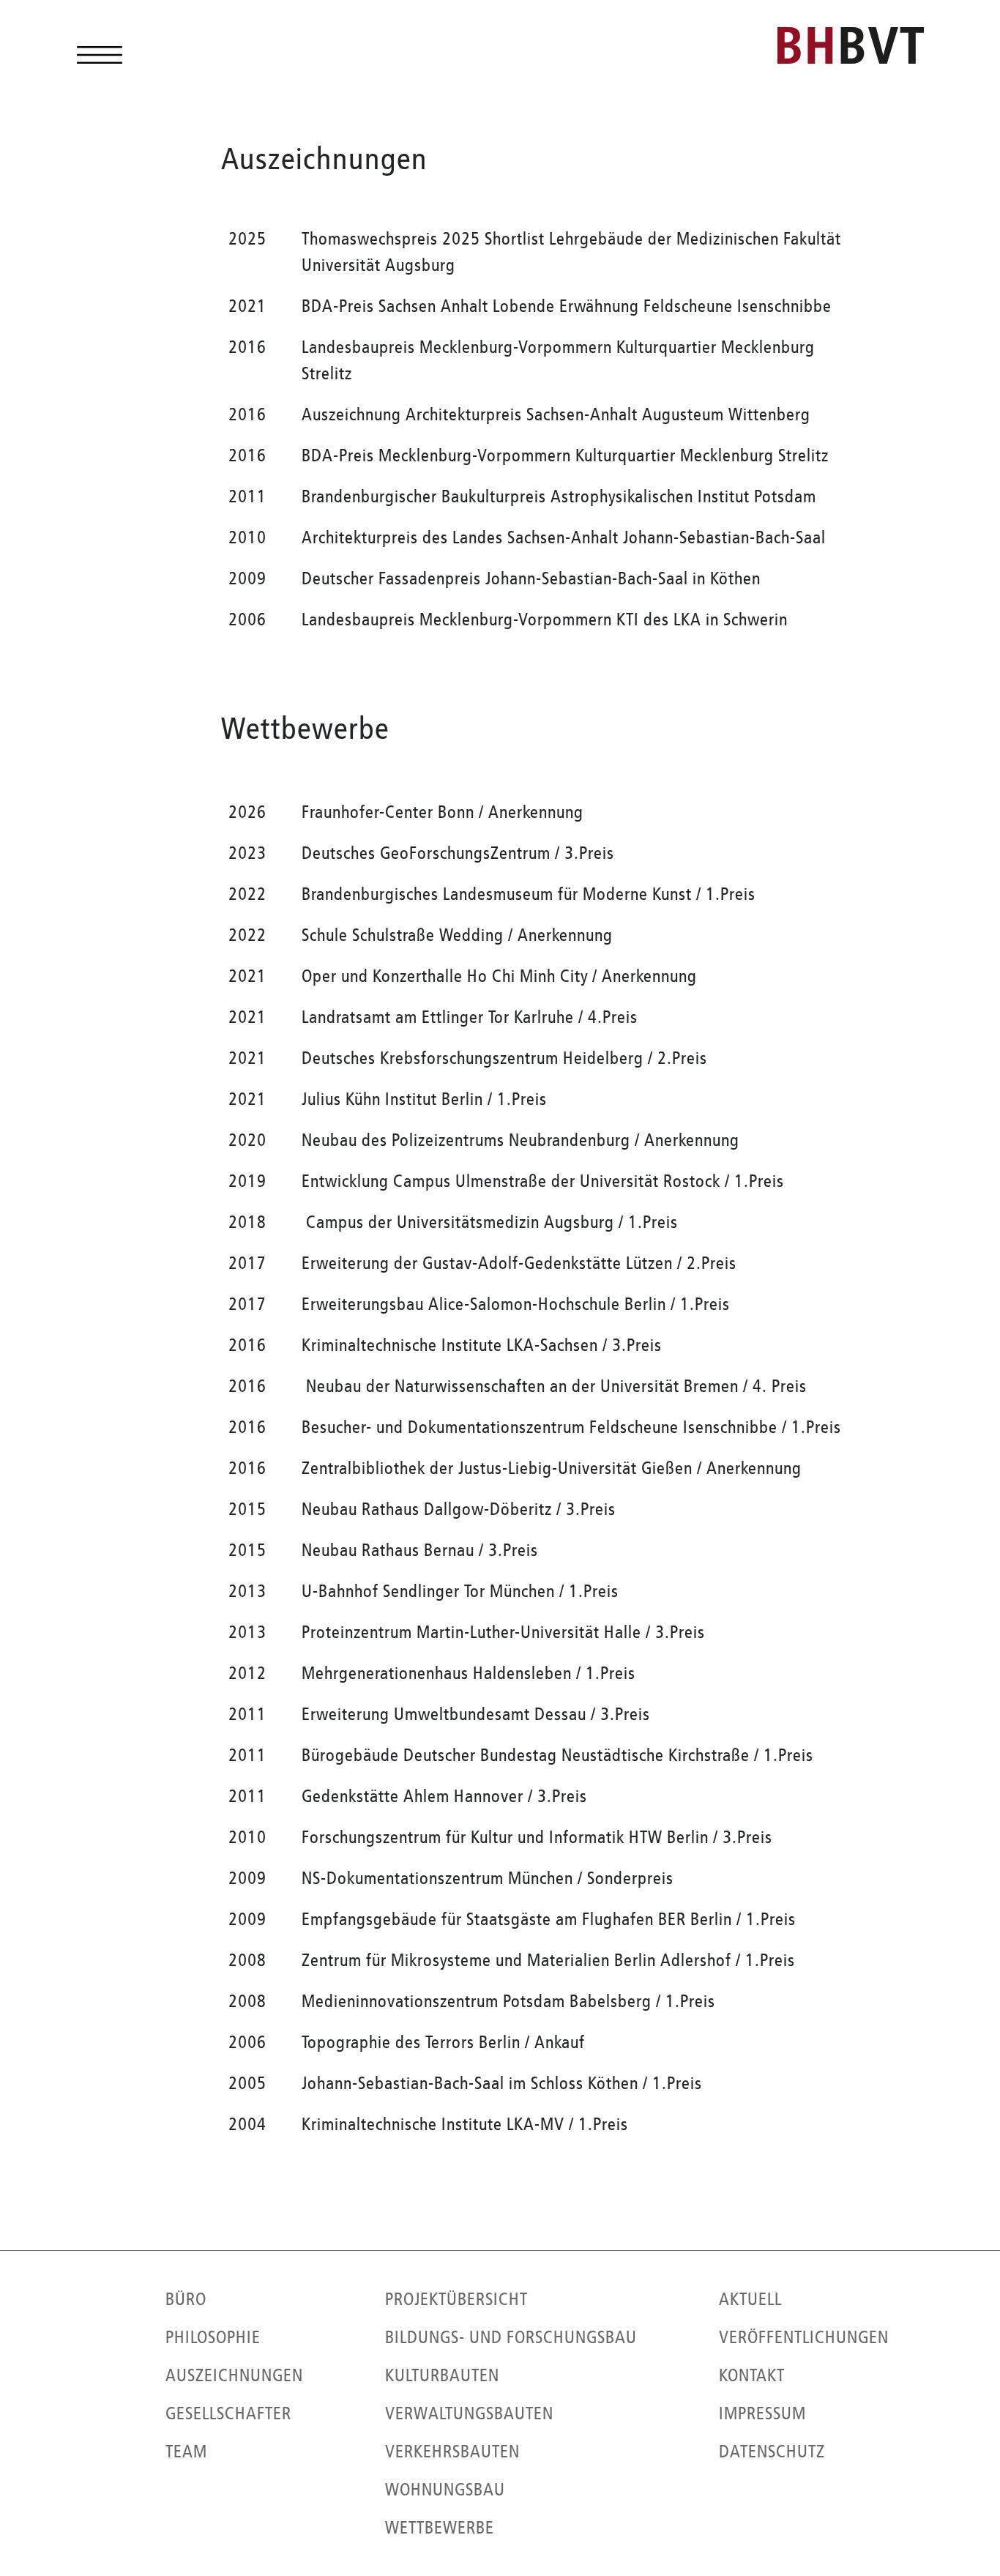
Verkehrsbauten (452, 2452)
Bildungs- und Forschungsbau (511, 2337)
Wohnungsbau (445, 2490)
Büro (186, 2299)
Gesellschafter (228, 2413)
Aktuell (750, 2299)
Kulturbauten (442, 2375)
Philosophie (213, 2337)
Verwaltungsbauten (469, 2413)
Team (186, 2452)
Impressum (762, 2413)
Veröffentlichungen (804, 2337)
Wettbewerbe (440, 2528)
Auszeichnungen (234, 2375)
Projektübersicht (456, 2299)
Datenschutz (772, 2452)
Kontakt (752, 2375)
